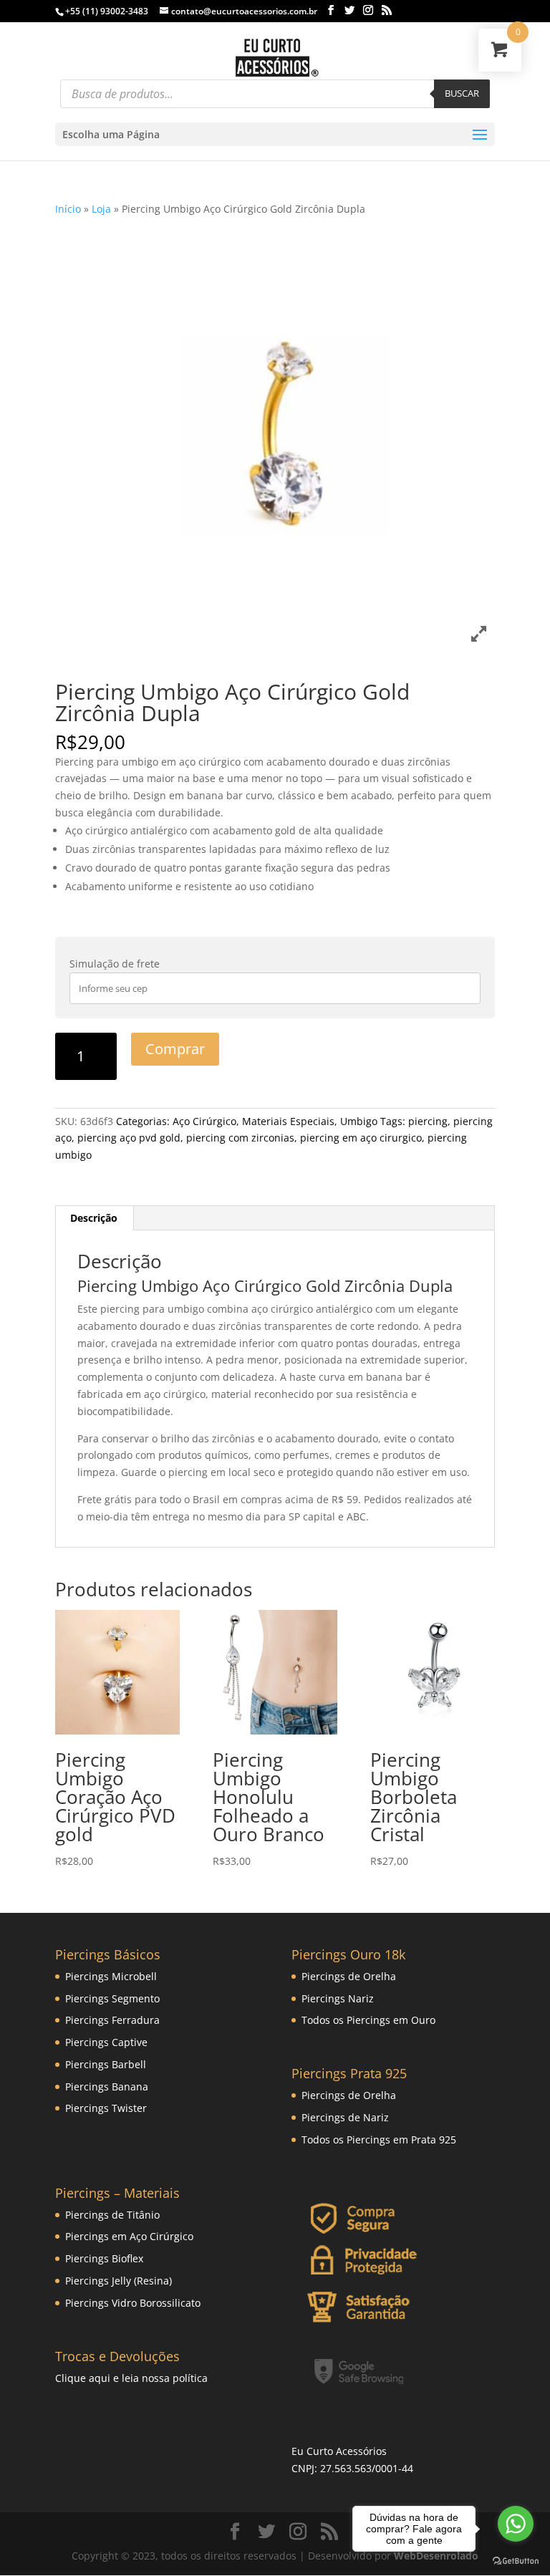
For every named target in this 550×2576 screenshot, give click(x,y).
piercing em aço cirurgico (361, 1138)
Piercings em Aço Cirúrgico (129, 2236)
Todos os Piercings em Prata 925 (379, 2140)
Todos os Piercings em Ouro (368, 2020)
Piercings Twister (106, 2108)
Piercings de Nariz (345, 2117)
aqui (100, 2378)
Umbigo (359, 1121)
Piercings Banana (107, 2087)
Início (68, 209)
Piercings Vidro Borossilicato (133, 2303)
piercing (428, 1121)
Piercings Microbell (111, 1976)
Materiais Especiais (288, 1121)
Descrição (94, 1218)
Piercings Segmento (112, 1998)
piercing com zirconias (240, 1138)
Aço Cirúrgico (204, 1121)
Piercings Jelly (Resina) (119, 2281)
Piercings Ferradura (112, 2020)
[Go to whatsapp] (516, 2524)
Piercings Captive (106, 2042)
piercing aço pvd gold (129, 1138)
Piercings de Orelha (349, 1976)
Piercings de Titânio (112, 2215)
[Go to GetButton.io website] (516, 2561)
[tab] (94, 1218)
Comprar (175, 1049)
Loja (101, 209)
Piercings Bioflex (104, 2258)
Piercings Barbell (106, 2064)
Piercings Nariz (338, 1998)
